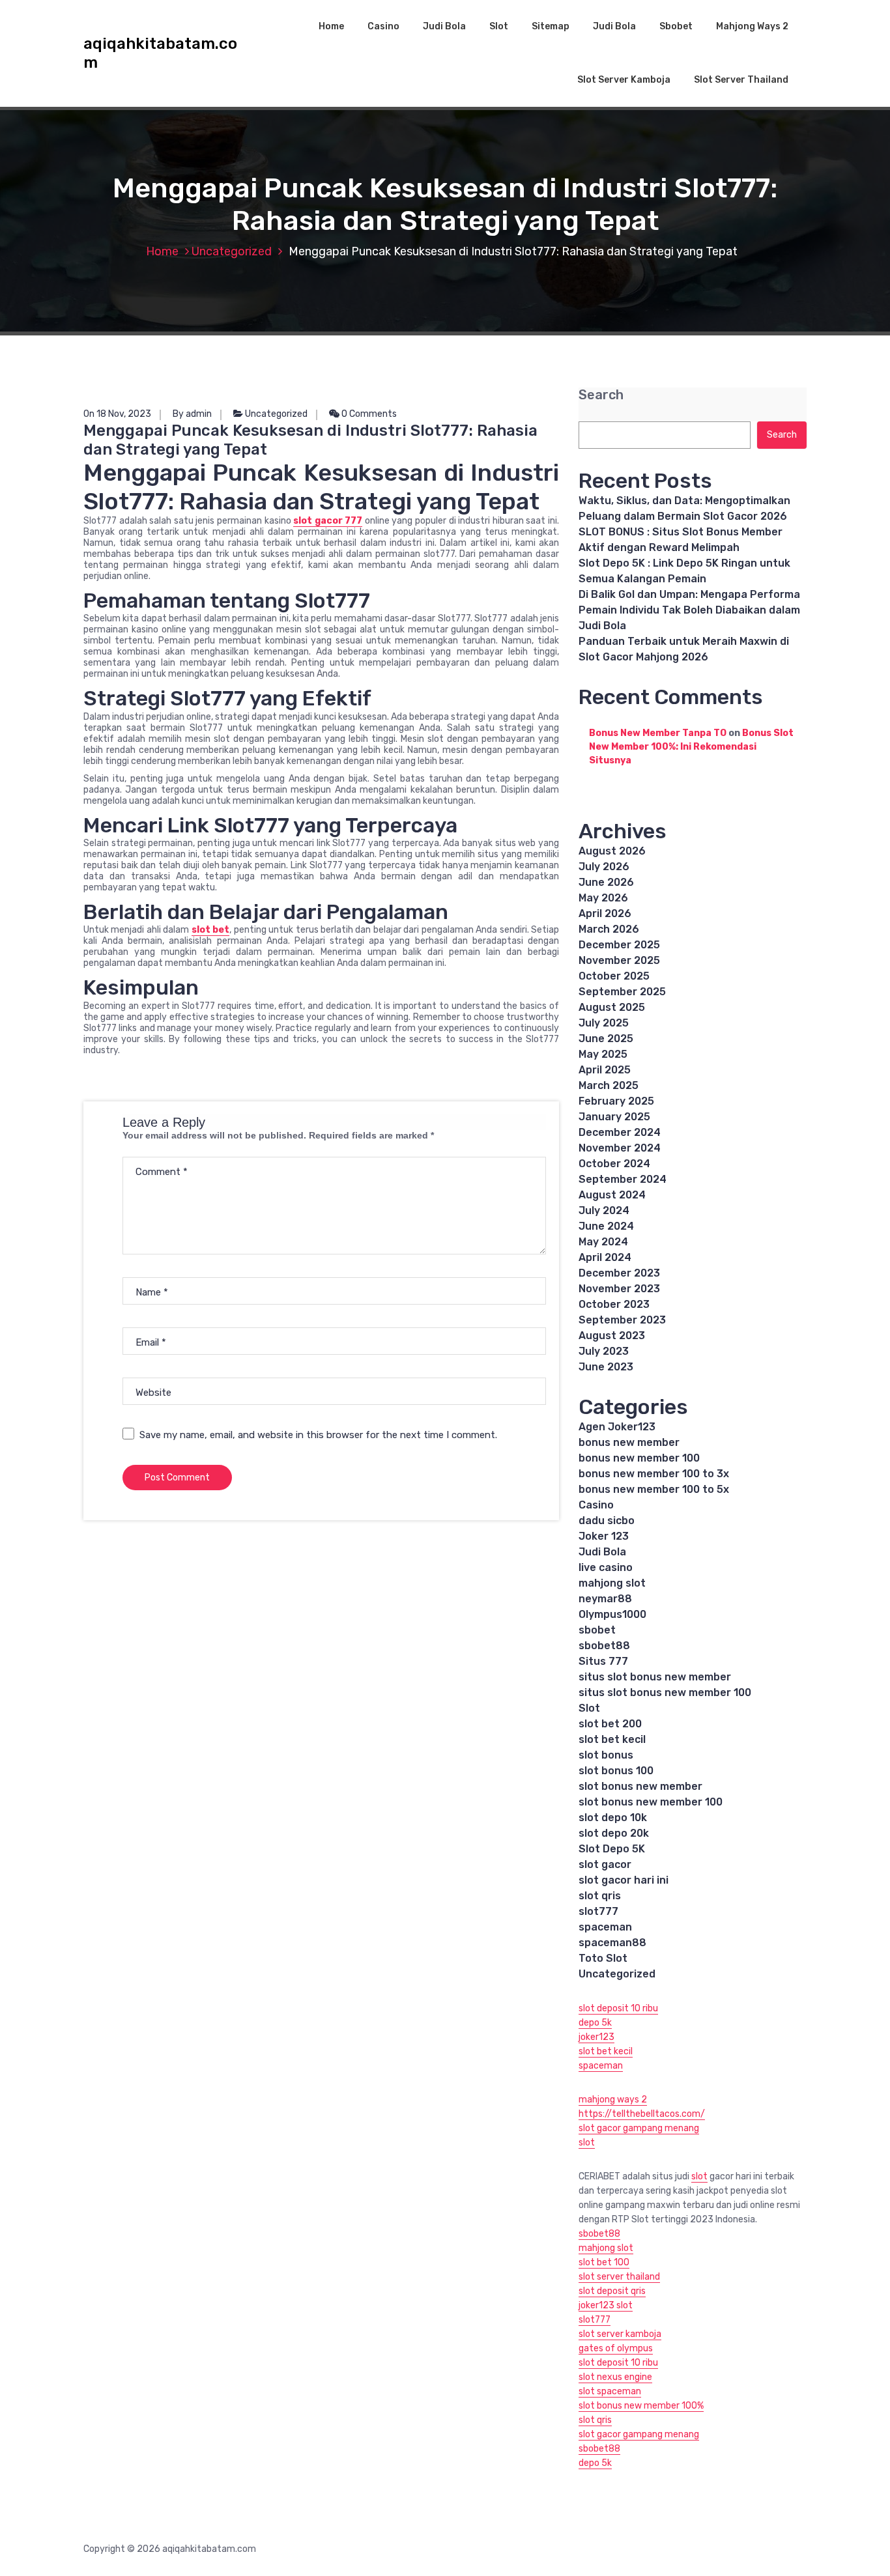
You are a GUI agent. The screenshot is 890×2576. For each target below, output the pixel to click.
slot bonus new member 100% (641, 2406)
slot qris (600, 1896)
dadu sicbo (607, 1521)
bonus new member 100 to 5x (654, 1489)
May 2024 (603, 1242)
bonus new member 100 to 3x (654, 1474)
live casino (606, 1567)
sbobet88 (604, 1646)
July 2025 (604, 1023)
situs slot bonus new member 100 (665, 1692)
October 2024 (614, 1164)
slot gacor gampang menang (639, 2128)
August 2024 (612, 1195)
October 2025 (614, 976)
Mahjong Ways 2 (752, 26)
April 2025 (605, 1070)
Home (331, 26)
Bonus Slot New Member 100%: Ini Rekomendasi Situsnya (691, 747)
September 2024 (623, 1179)
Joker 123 (604, 1536)
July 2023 (604, 1351)
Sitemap (551, 26)
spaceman (605, 1927)
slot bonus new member (640, 1786)
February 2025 (616, 1101)
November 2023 (619, 1289)
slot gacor (605, 1864)
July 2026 (604, 867)
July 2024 (604, 1210)
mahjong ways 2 (613, 2100)
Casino (383, 26)
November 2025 (619, 960)
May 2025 (603, 1054)
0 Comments (368, 414)
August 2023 (612, 1336)
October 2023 (614, 1304)
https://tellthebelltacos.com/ (642, 2114)
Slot (499, 26)
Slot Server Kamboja (624, 80)
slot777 (598, 1911)
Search (601, 395)
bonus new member (629, 1442)
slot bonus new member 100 (651, 1802)
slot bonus (606, 1755)
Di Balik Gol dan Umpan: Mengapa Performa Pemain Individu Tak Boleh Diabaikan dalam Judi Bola (689, 610)
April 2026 (605, 913)
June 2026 (606, 882)
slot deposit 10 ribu (618, 2008)
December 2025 (619, 945)
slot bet (210, 930)
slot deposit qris (612, 2291)
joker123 (596, 2037)
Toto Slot (603, 1958)
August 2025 (612, 1007)
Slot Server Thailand (741, 80)
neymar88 (605, 1599)
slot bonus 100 (616, 1771)
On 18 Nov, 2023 (117, 414)
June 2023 (606, 1367)
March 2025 (609, 1085)
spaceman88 (612, 1943)
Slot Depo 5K (612, 1849)
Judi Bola (444, 26)
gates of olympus (616, 2348)
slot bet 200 (610, 1724)
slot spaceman (610, 2391)
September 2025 (622, 992)
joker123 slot (606, 2305)
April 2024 (605, 1257)
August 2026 (612, 851)
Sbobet (676, 26)
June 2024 (606, 1226)
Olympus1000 (612, 1614)
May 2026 (603, 898)
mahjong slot (612, 1583)
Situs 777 (603, 1661)
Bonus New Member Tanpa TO (658, 733)
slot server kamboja (620, 2334)
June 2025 (606, 1039)
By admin (192, 414)
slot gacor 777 (328, 521)
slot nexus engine (615, 2377)
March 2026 (609, 929)
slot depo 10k (613, 1818)
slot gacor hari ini (624, 1880)
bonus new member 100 (639, 1458)
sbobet (597, 1630)
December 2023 (619, 1273)
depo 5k (595, 2023)
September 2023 (622, 1320)
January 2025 (614, 1117)
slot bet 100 (604, 2262)
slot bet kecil (612, 1739)
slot (587, 2143)
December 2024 (620, 1132)
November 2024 (620, 1148)
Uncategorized (232, 251)
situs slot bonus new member (655, 1677)
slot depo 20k (614, 1833)
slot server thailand (619, 2277)
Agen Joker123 (617, 1427)
